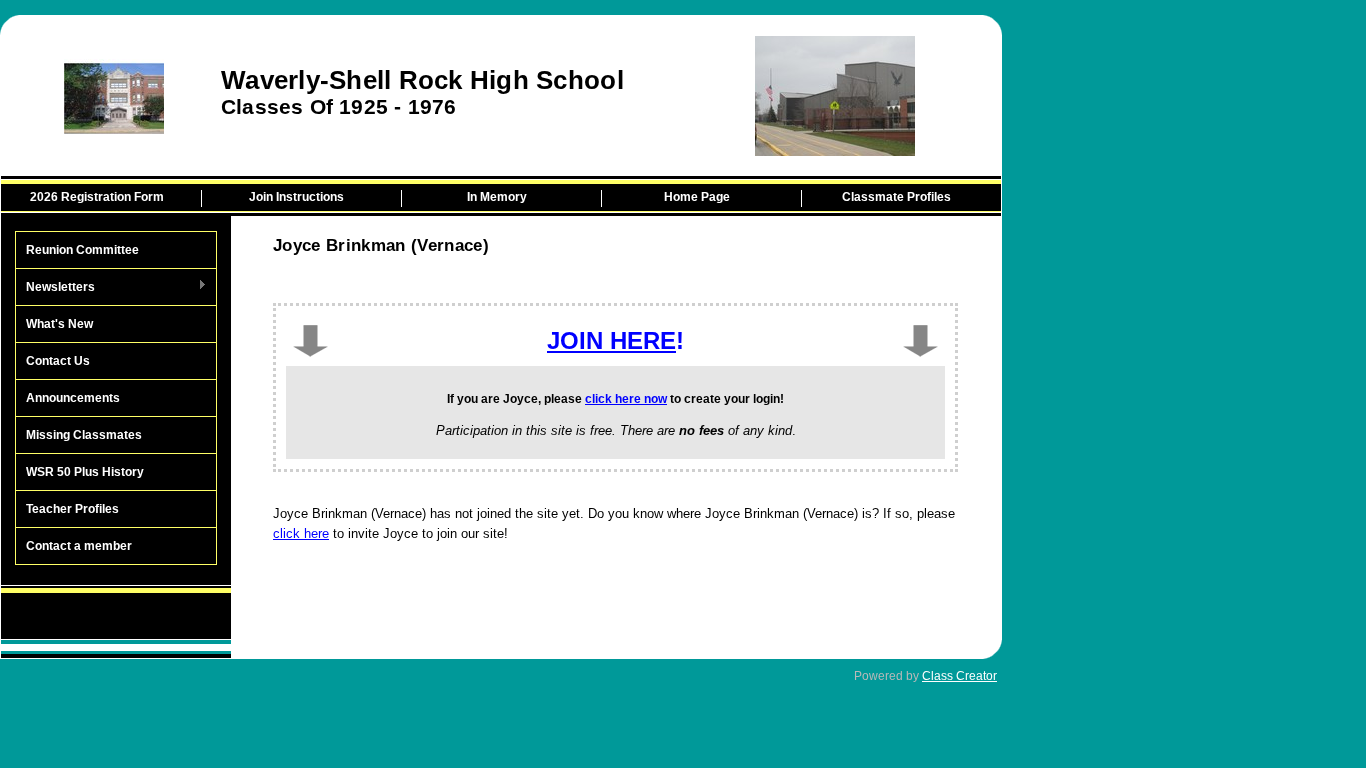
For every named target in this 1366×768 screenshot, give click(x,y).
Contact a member (79, 546)
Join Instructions (296, 197)
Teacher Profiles (72, 509)
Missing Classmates (84, 435)
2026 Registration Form (97, 197)
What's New (59, 324)
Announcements (73, 398)
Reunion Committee (82, 250)
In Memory (497, 197)
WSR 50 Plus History (85, 472)
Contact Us (58, 361)
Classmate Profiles (896, 197)
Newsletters (55, 288)
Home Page (697, 197)
